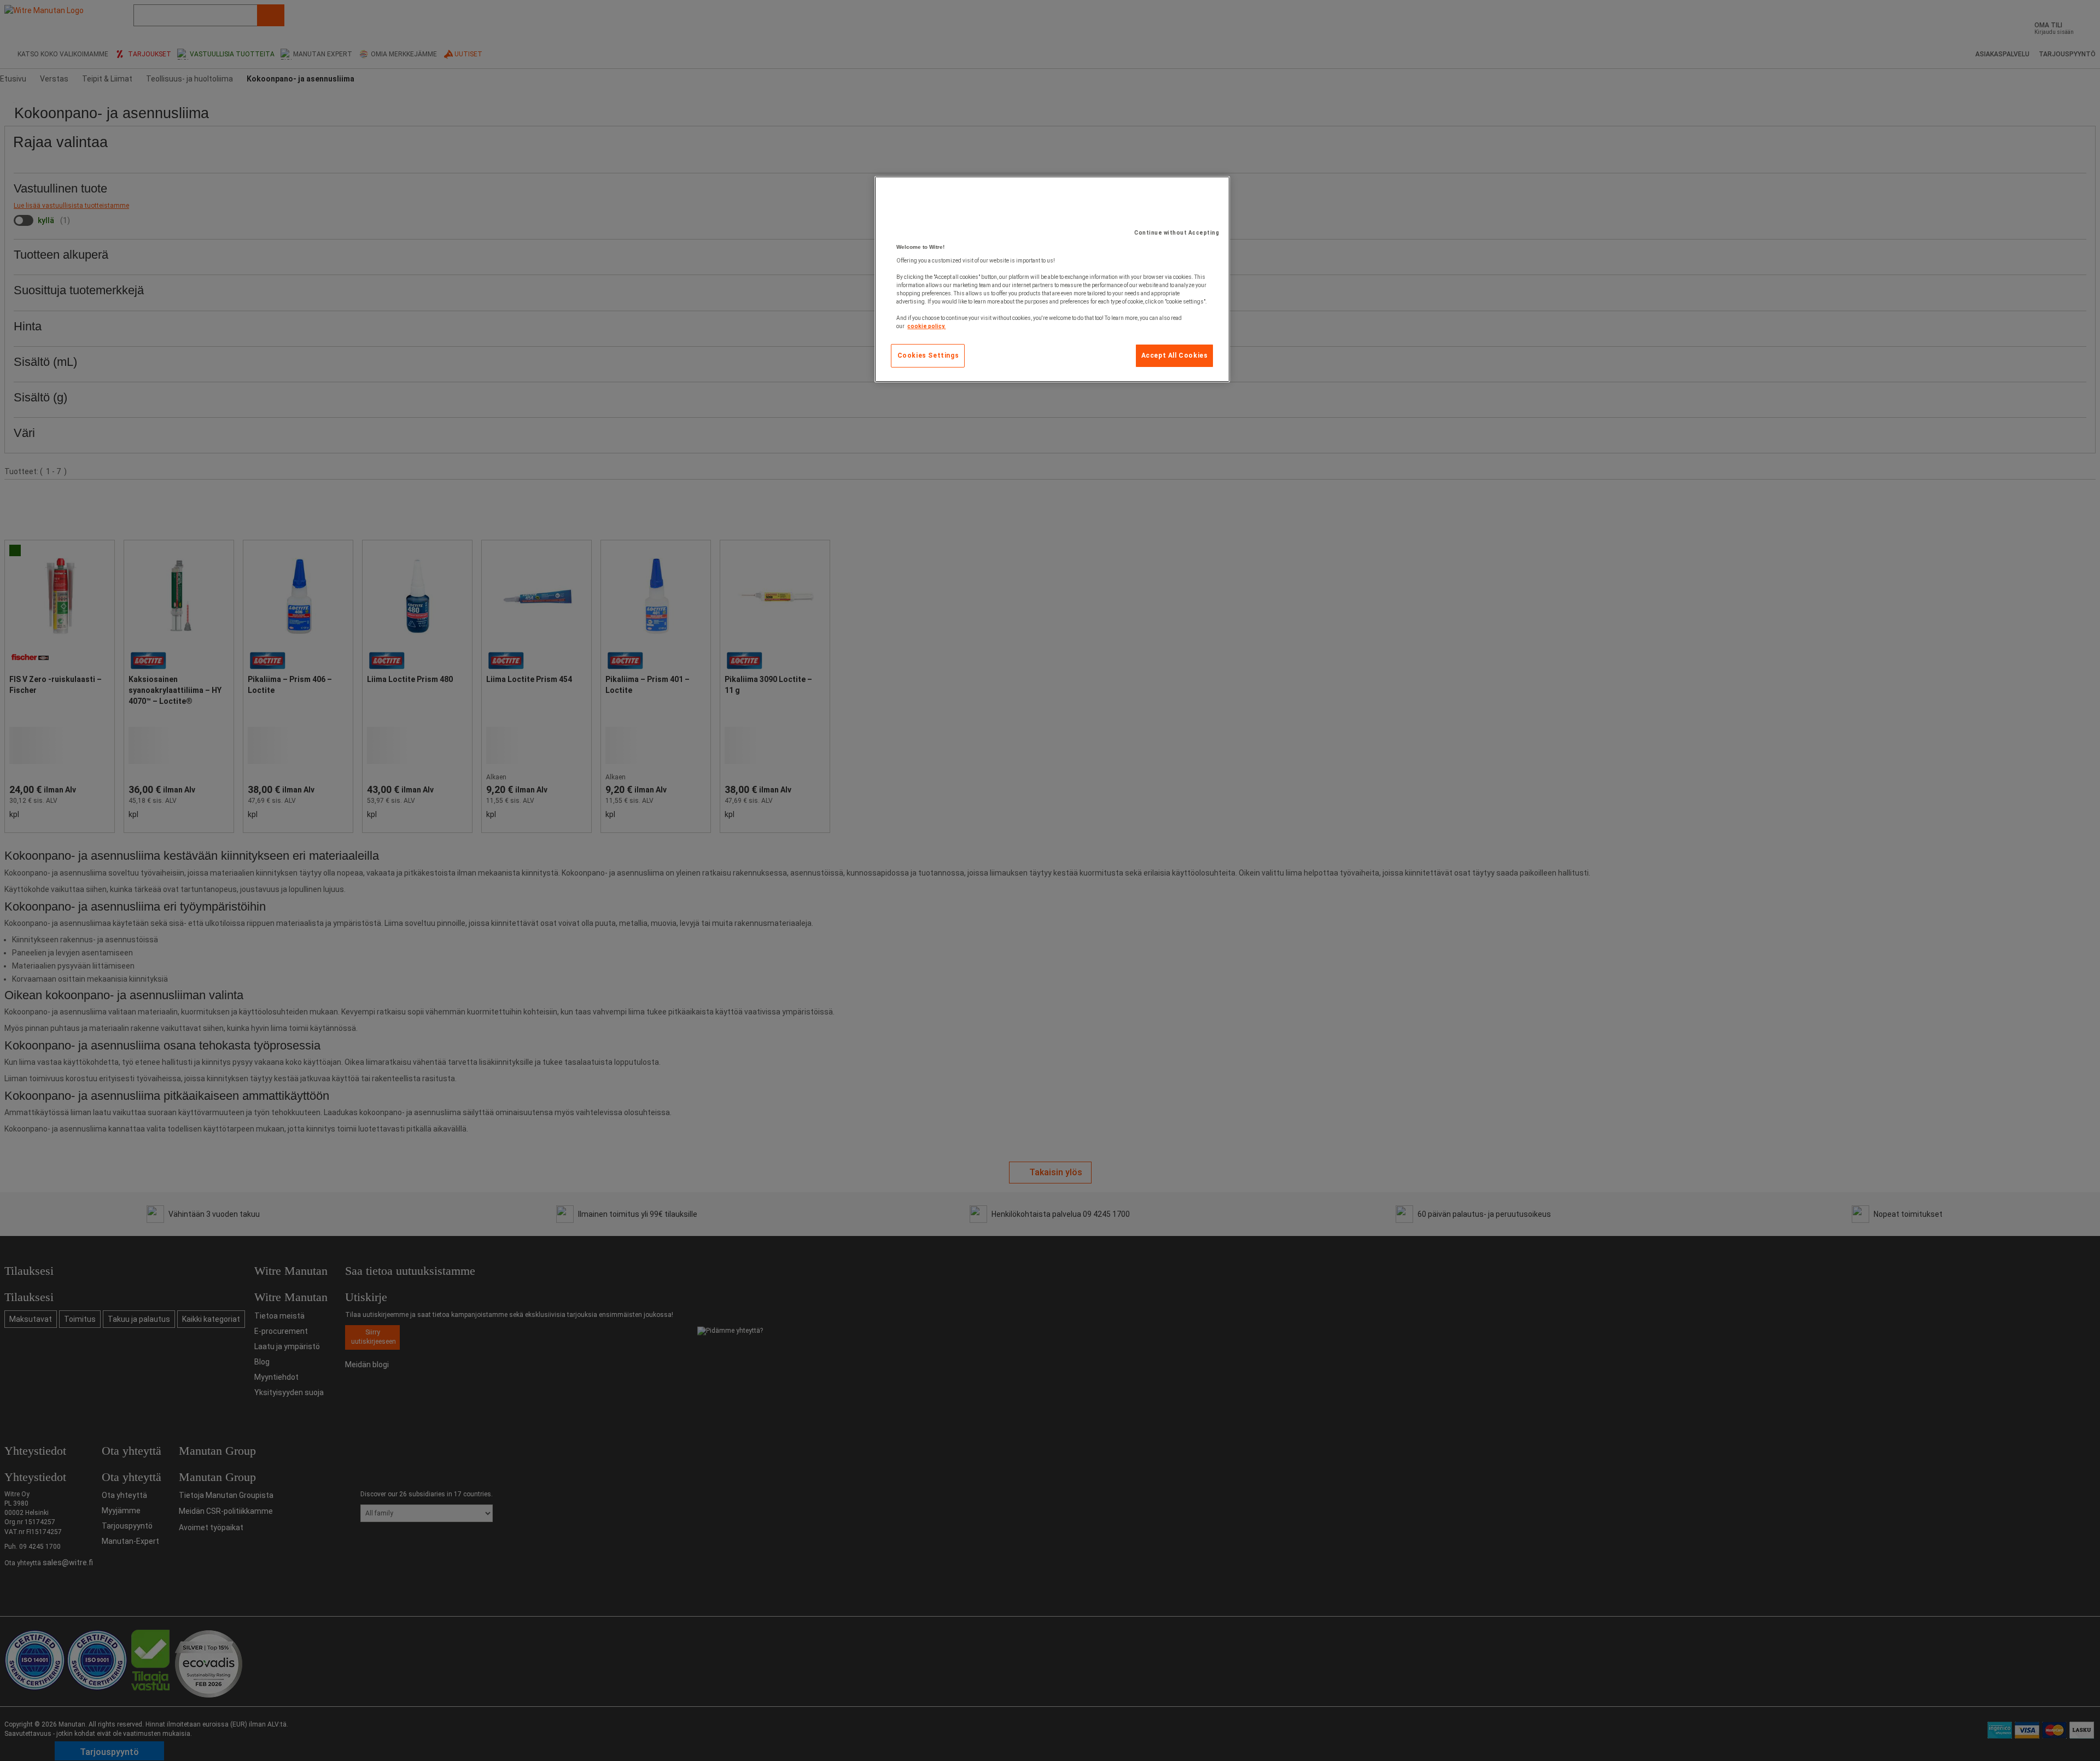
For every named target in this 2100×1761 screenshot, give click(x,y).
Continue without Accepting (1177, 233)
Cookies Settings (928, 355)
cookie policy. (926, 326)
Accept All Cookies (1175, 355)
